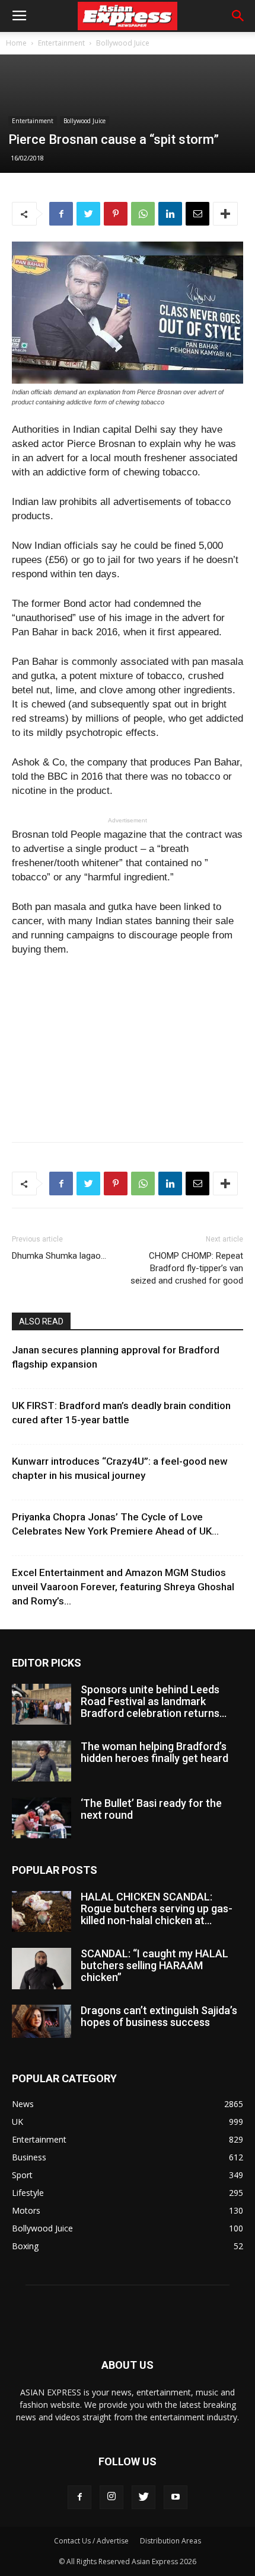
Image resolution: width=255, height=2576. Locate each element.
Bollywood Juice (123, 43)
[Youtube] (176, 2497)
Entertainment (61, 43)
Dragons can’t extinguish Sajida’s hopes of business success (159, 2016)
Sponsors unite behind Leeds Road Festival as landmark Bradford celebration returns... (154, 1701)
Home (16, 43)
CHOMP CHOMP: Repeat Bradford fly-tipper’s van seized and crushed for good (187, 1268)
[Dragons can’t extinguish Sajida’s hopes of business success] (42, 2021)
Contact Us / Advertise (91, 2541)
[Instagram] (111, 2497)
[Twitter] (144, 2497)
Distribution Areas (170, 2541)
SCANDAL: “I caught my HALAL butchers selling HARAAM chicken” (154, 1965)
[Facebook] (79, 2497)
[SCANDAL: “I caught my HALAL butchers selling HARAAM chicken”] (42, 1969)
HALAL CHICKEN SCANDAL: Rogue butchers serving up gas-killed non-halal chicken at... (157, 1908)
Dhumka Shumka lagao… (59, 1256)
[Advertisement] (128, 1046)
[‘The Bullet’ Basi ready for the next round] (42, 1818)
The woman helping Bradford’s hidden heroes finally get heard (154, 1752)
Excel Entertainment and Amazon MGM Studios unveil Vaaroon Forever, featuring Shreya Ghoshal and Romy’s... (123, 1587)
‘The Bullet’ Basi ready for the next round (151, 1809)
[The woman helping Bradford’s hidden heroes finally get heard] (42, 1761)
